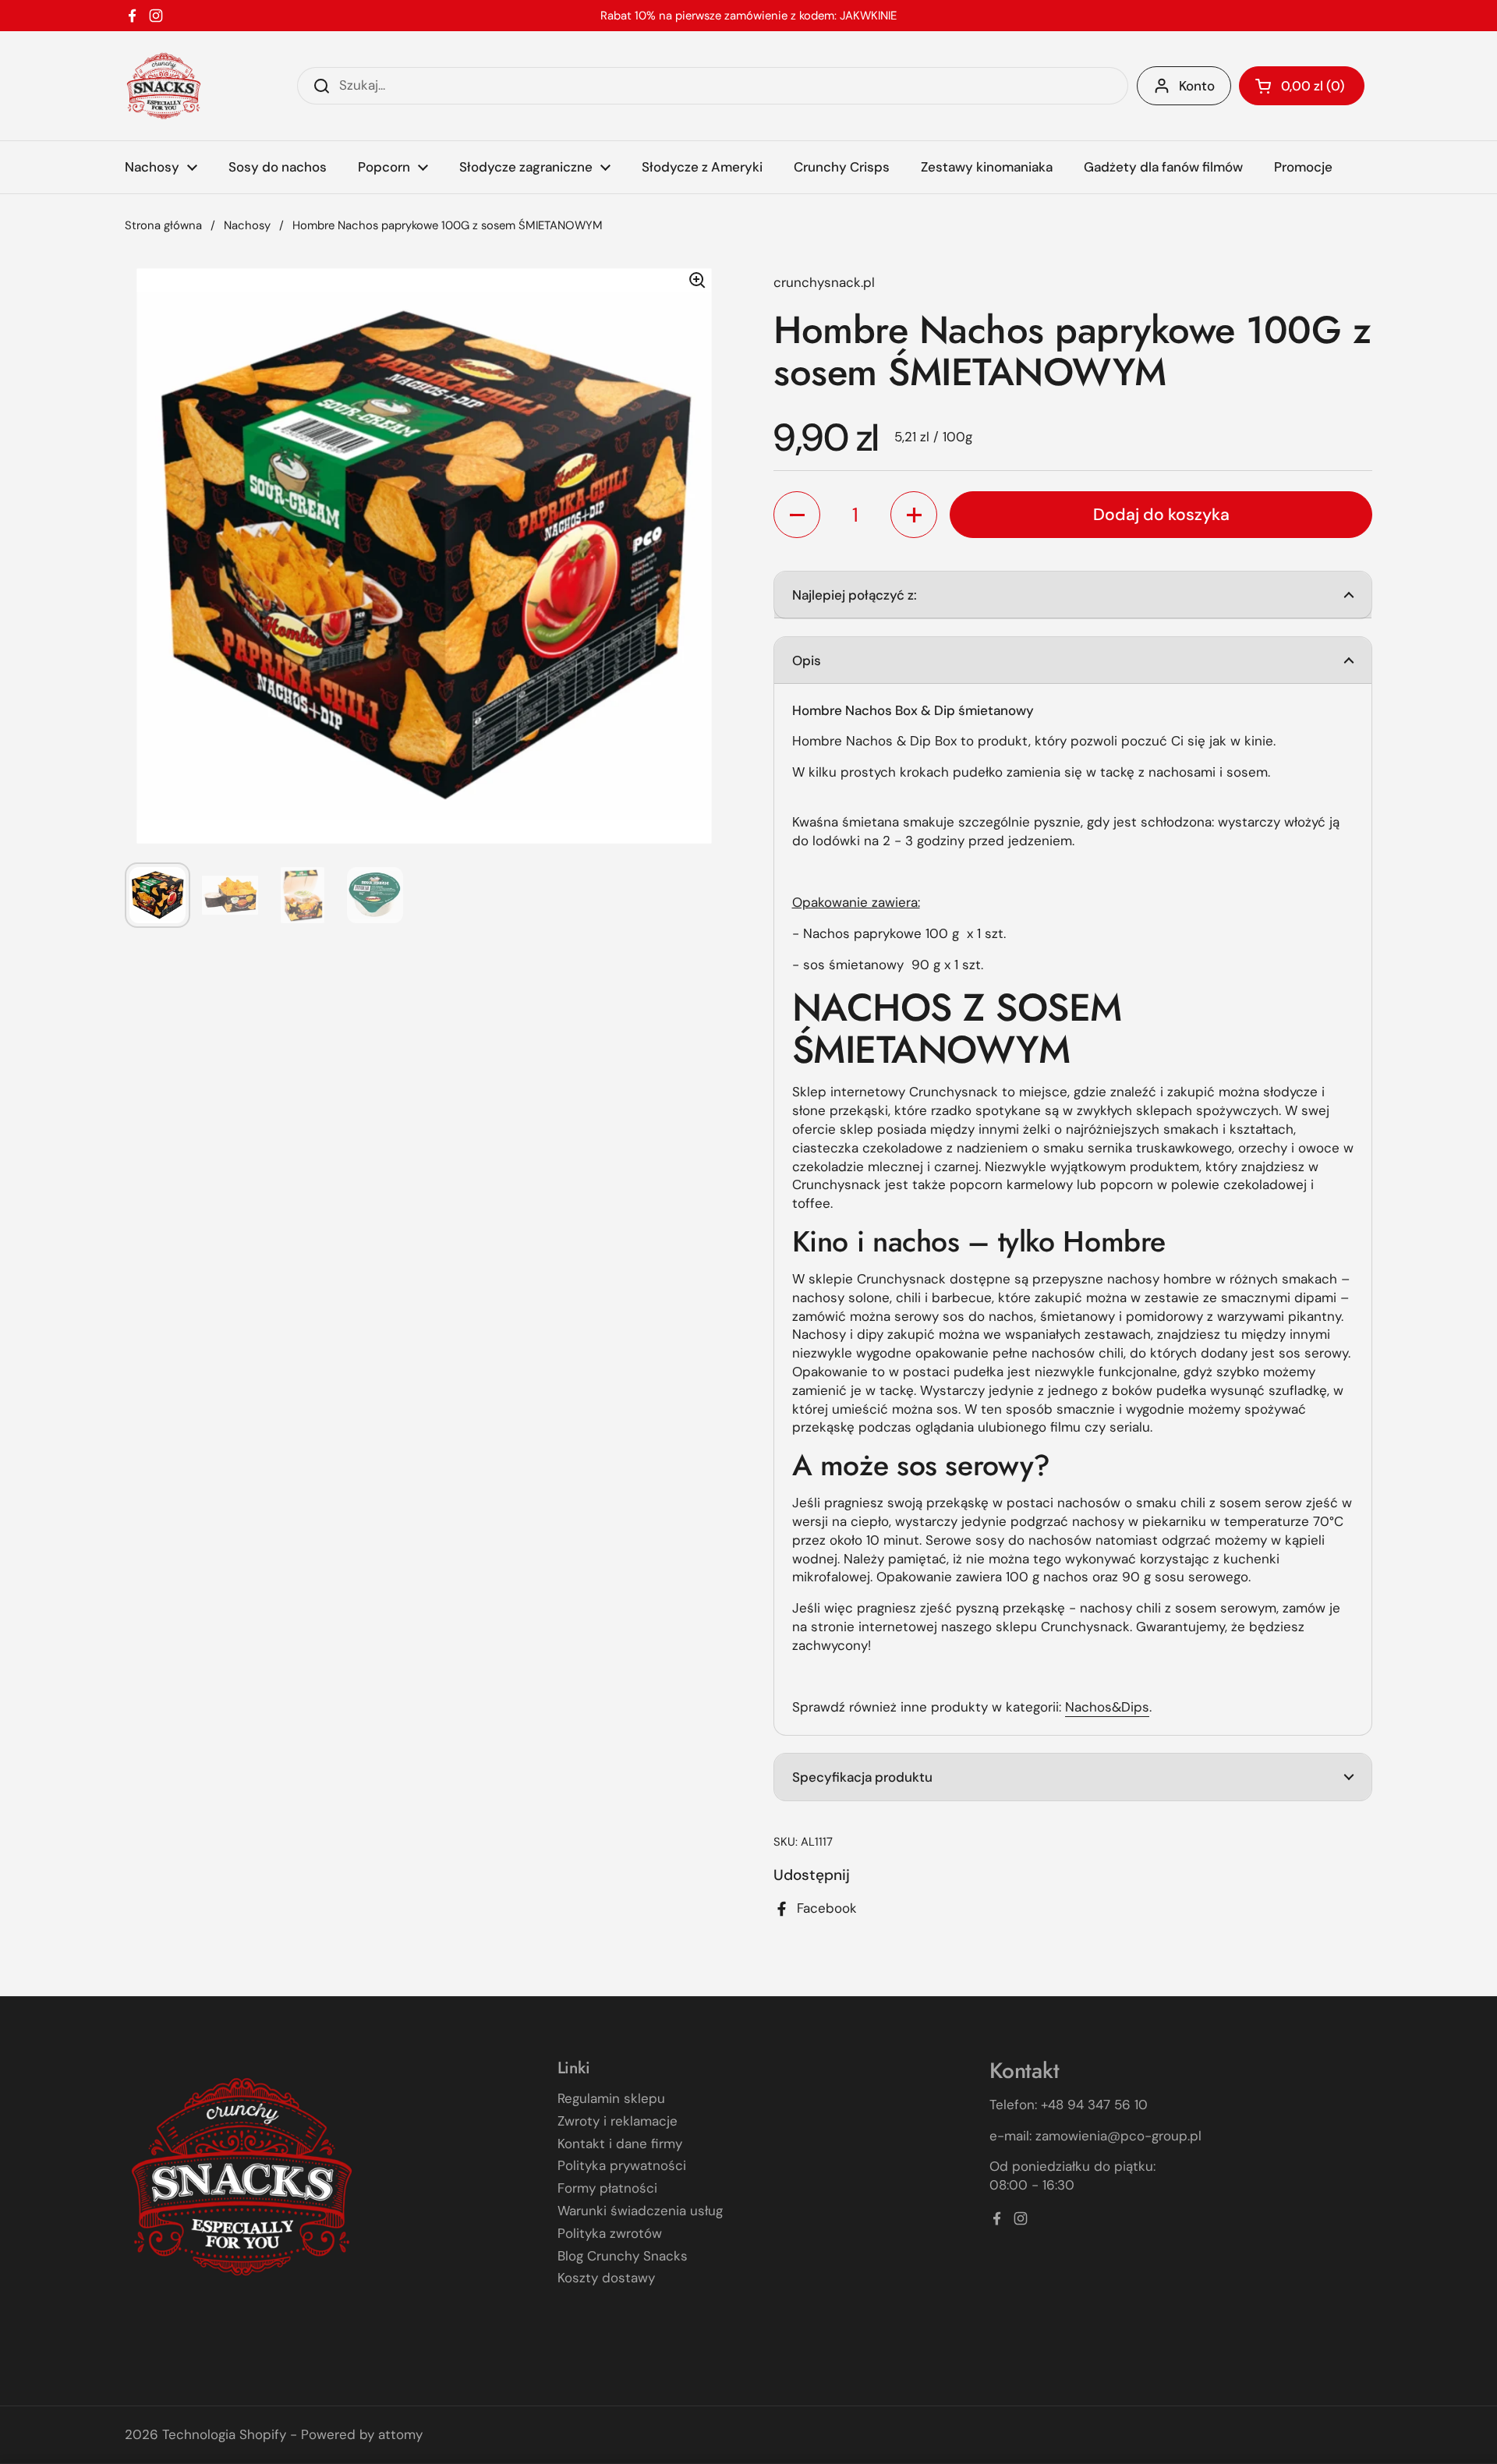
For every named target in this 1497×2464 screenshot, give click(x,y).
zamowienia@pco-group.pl (1118, 2136)
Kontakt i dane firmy (620, 2144)
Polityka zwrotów (610, 2233)
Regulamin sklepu (611, 2098)
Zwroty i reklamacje (618, 2121)
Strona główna (163, 225)
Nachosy (247, 225)
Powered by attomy (362, 2434)
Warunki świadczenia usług (640, 2211)
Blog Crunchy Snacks (623, 2256)
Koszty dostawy (606, 2278)
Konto (1197, 86)
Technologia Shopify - (230, 2434)
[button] (1302, 86)
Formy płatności (607, 2188)
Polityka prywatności (622, 2165)
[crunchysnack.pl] (164, 86)
